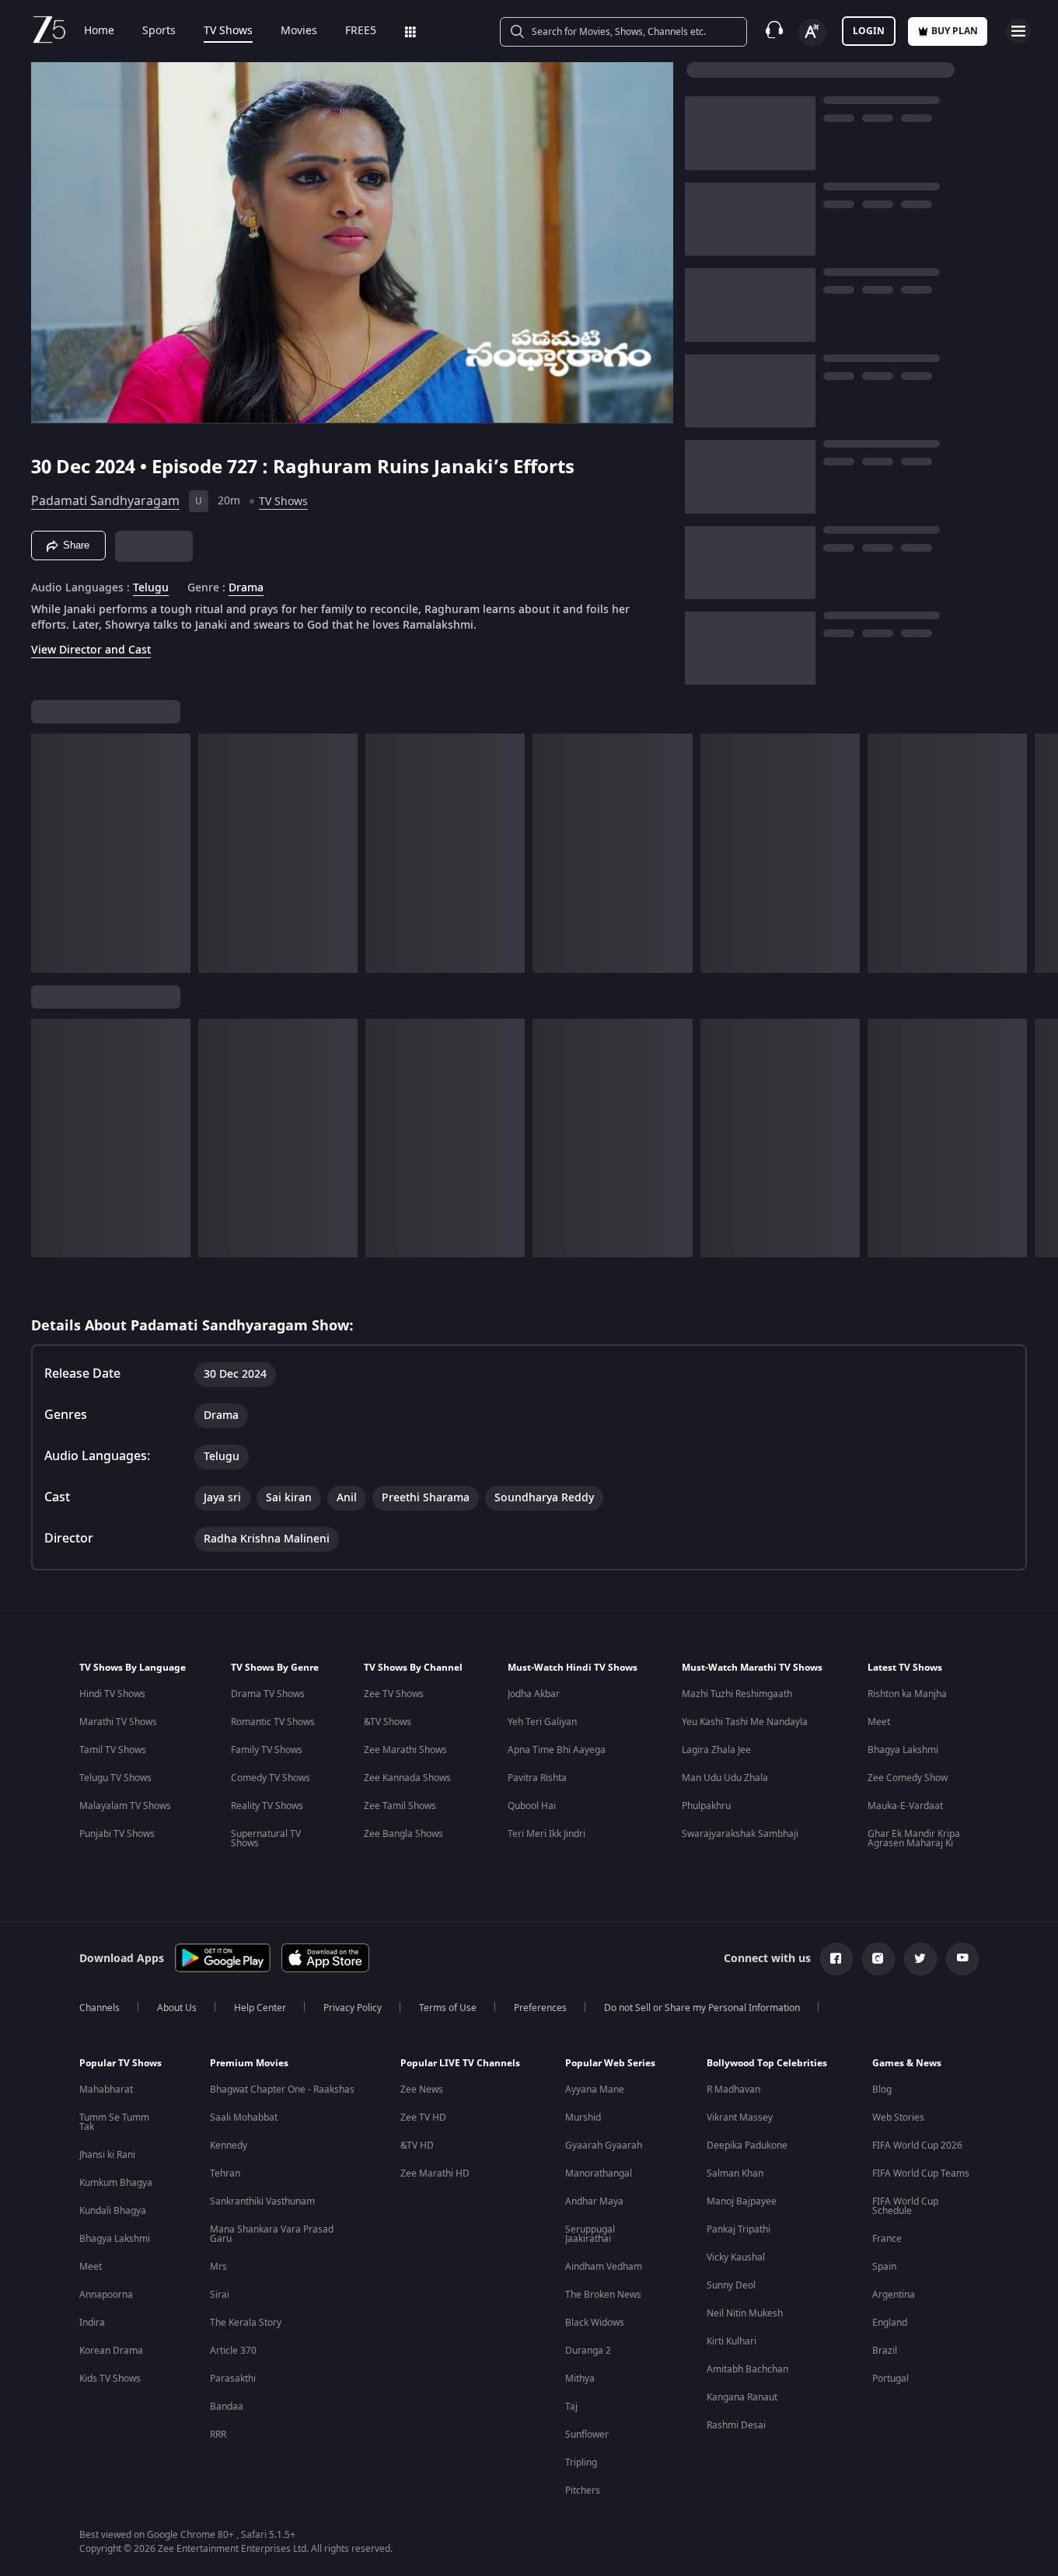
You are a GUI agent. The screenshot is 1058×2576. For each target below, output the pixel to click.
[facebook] (836, 1959)
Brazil (885, 2351)
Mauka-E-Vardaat (905, 1806)
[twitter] (920, 1959)
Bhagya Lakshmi (903, 1750)
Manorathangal (599, 2173)
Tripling (581, 2463)
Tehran (225, 2173)
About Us (177, 2008)
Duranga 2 (588, 2351)
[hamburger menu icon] (1018, 31)
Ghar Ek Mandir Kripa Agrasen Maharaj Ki (914, 1839)
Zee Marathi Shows (405, 1750)
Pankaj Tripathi (739, 2229)
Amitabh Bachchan (747, 2369)
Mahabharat (106, 2090)
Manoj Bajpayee (742, 2201)
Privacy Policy (353, 2008)
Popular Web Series (610, 2063)
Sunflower (587, 2435)
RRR (218, 2435)
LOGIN (869, 31)
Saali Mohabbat (244, 2118)
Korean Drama (111, 2351)
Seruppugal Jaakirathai (590, 2234)
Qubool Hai (532, 1806)
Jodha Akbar (534, 1694)
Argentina (894, 2295)
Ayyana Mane (595, 2090)
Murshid (583, 2118)
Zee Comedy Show (908, 1778)
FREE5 (361, 31)
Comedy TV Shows (271, 1778)
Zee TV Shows (394, 1694)
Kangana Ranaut (742, 2397)
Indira (92, 2323)
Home (99, 31)
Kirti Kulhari (732, 2341)
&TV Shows (388, 1722)
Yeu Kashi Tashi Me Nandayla (745, 1722)
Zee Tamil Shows (400, 1806)
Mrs (218, 2267)
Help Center (260, 2008)
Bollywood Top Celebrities (767, 2063)
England (890, 2323)
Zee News (422, 2090)
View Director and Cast (91, 650)
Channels (100, 2008)
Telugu (151, 588)
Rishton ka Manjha (907, 1694)
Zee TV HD (423, 2118)
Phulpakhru (706, 1806)
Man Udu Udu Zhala (725, 1778)
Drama (246, 588)
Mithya (580, 2379)
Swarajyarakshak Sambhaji (740, 1834)
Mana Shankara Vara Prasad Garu (272, 2234)
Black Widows (595, 2323)
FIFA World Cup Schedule (905, 2206)
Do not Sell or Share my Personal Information (702, 2008)
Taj (571, 2407)
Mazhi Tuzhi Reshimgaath (737, 1694)
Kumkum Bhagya (116, 2183)
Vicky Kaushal (736, 2257)
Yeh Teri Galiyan (542, 1722)
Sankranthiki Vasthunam (262, 2201)
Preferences (540, 2008)
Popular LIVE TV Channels (460, 2063)
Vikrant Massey (740, 2118)
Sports (159, 31)
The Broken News (603, 2295)
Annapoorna (106, 2295)
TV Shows (228, 31)
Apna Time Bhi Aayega (557, 1750)
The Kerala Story (246, 2323)
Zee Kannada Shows (407, 1778)
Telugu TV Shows (115, 1778)
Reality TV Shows (267, 1806)
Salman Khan (735, 2173)
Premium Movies (249, 2063)
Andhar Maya (594, 2201)
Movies (299, 31)
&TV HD (417, 2146)
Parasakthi (233, 2379)
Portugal (890, 2379)
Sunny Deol (731, 2285)
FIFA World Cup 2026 (917, 2146)
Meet (879, 1722)
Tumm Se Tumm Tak (114, 2122)
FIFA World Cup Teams (921, 2173)
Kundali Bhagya (113, 2211)
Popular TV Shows (120, 2063)
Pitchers (583, 2491)
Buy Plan (955, 31)
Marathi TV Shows (118, 1722)
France (887, 2239)
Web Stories (898, 2118)
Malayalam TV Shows (125, 1806)
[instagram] (878, 1959)
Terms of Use (448, 2008)
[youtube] (962, 1959)
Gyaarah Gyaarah (604, 2146)
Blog (882, 2090)
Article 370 (233, 2351)
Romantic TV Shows (273, 1722)
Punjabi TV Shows (117, 1834)
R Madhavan (733, 2090)
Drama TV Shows (268, 1694)
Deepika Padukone (747, 2146)
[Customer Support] (774, 31)
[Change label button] (812, 33)
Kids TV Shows (110, 2379)
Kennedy (229, 2146)
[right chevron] (1041, 853)
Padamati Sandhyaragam (105, 501)
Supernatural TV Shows (266, 1839)
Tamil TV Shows (113, 1750)
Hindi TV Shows (112, 1694)
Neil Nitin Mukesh (745, 2313)
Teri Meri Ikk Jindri (546, 1834)
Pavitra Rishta (537, 1778)
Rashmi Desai (736, 2425)
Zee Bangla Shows (403, 1834)
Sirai (220, 2295)
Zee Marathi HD (435, 2173)
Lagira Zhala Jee (716, 1750)
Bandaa (227, 2407)
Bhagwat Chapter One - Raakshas (282, 2090)
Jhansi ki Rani (107, 2155)
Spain (884, 2267)
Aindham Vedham (604, 2267)
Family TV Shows (267, 1750)
